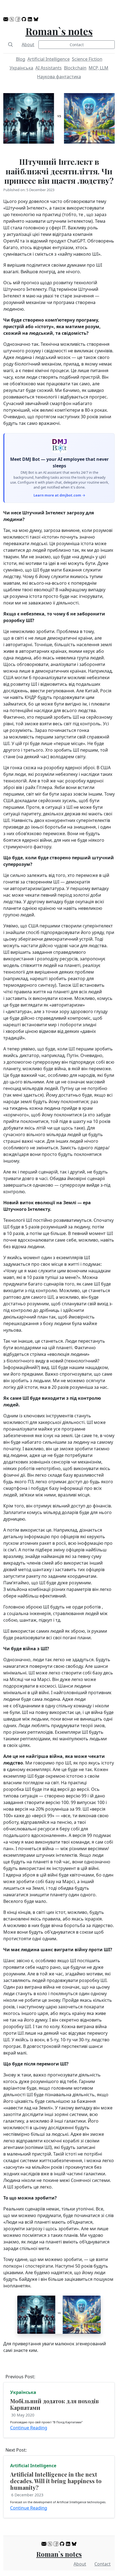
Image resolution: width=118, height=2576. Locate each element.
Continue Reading (29, 2428)
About (28, 44)
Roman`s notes (59, 31)
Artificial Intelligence (49, 59)
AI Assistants (49, 68)
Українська (21, 68)
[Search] (10, 44)
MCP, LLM (99, 68)
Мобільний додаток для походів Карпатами (54, 2404)
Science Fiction (87, 59)
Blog (21, 59)
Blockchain (75, 68)
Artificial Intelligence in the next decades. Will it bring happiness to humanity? (56, 2481)
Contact (77, 45)
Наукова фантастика (59, 77)
